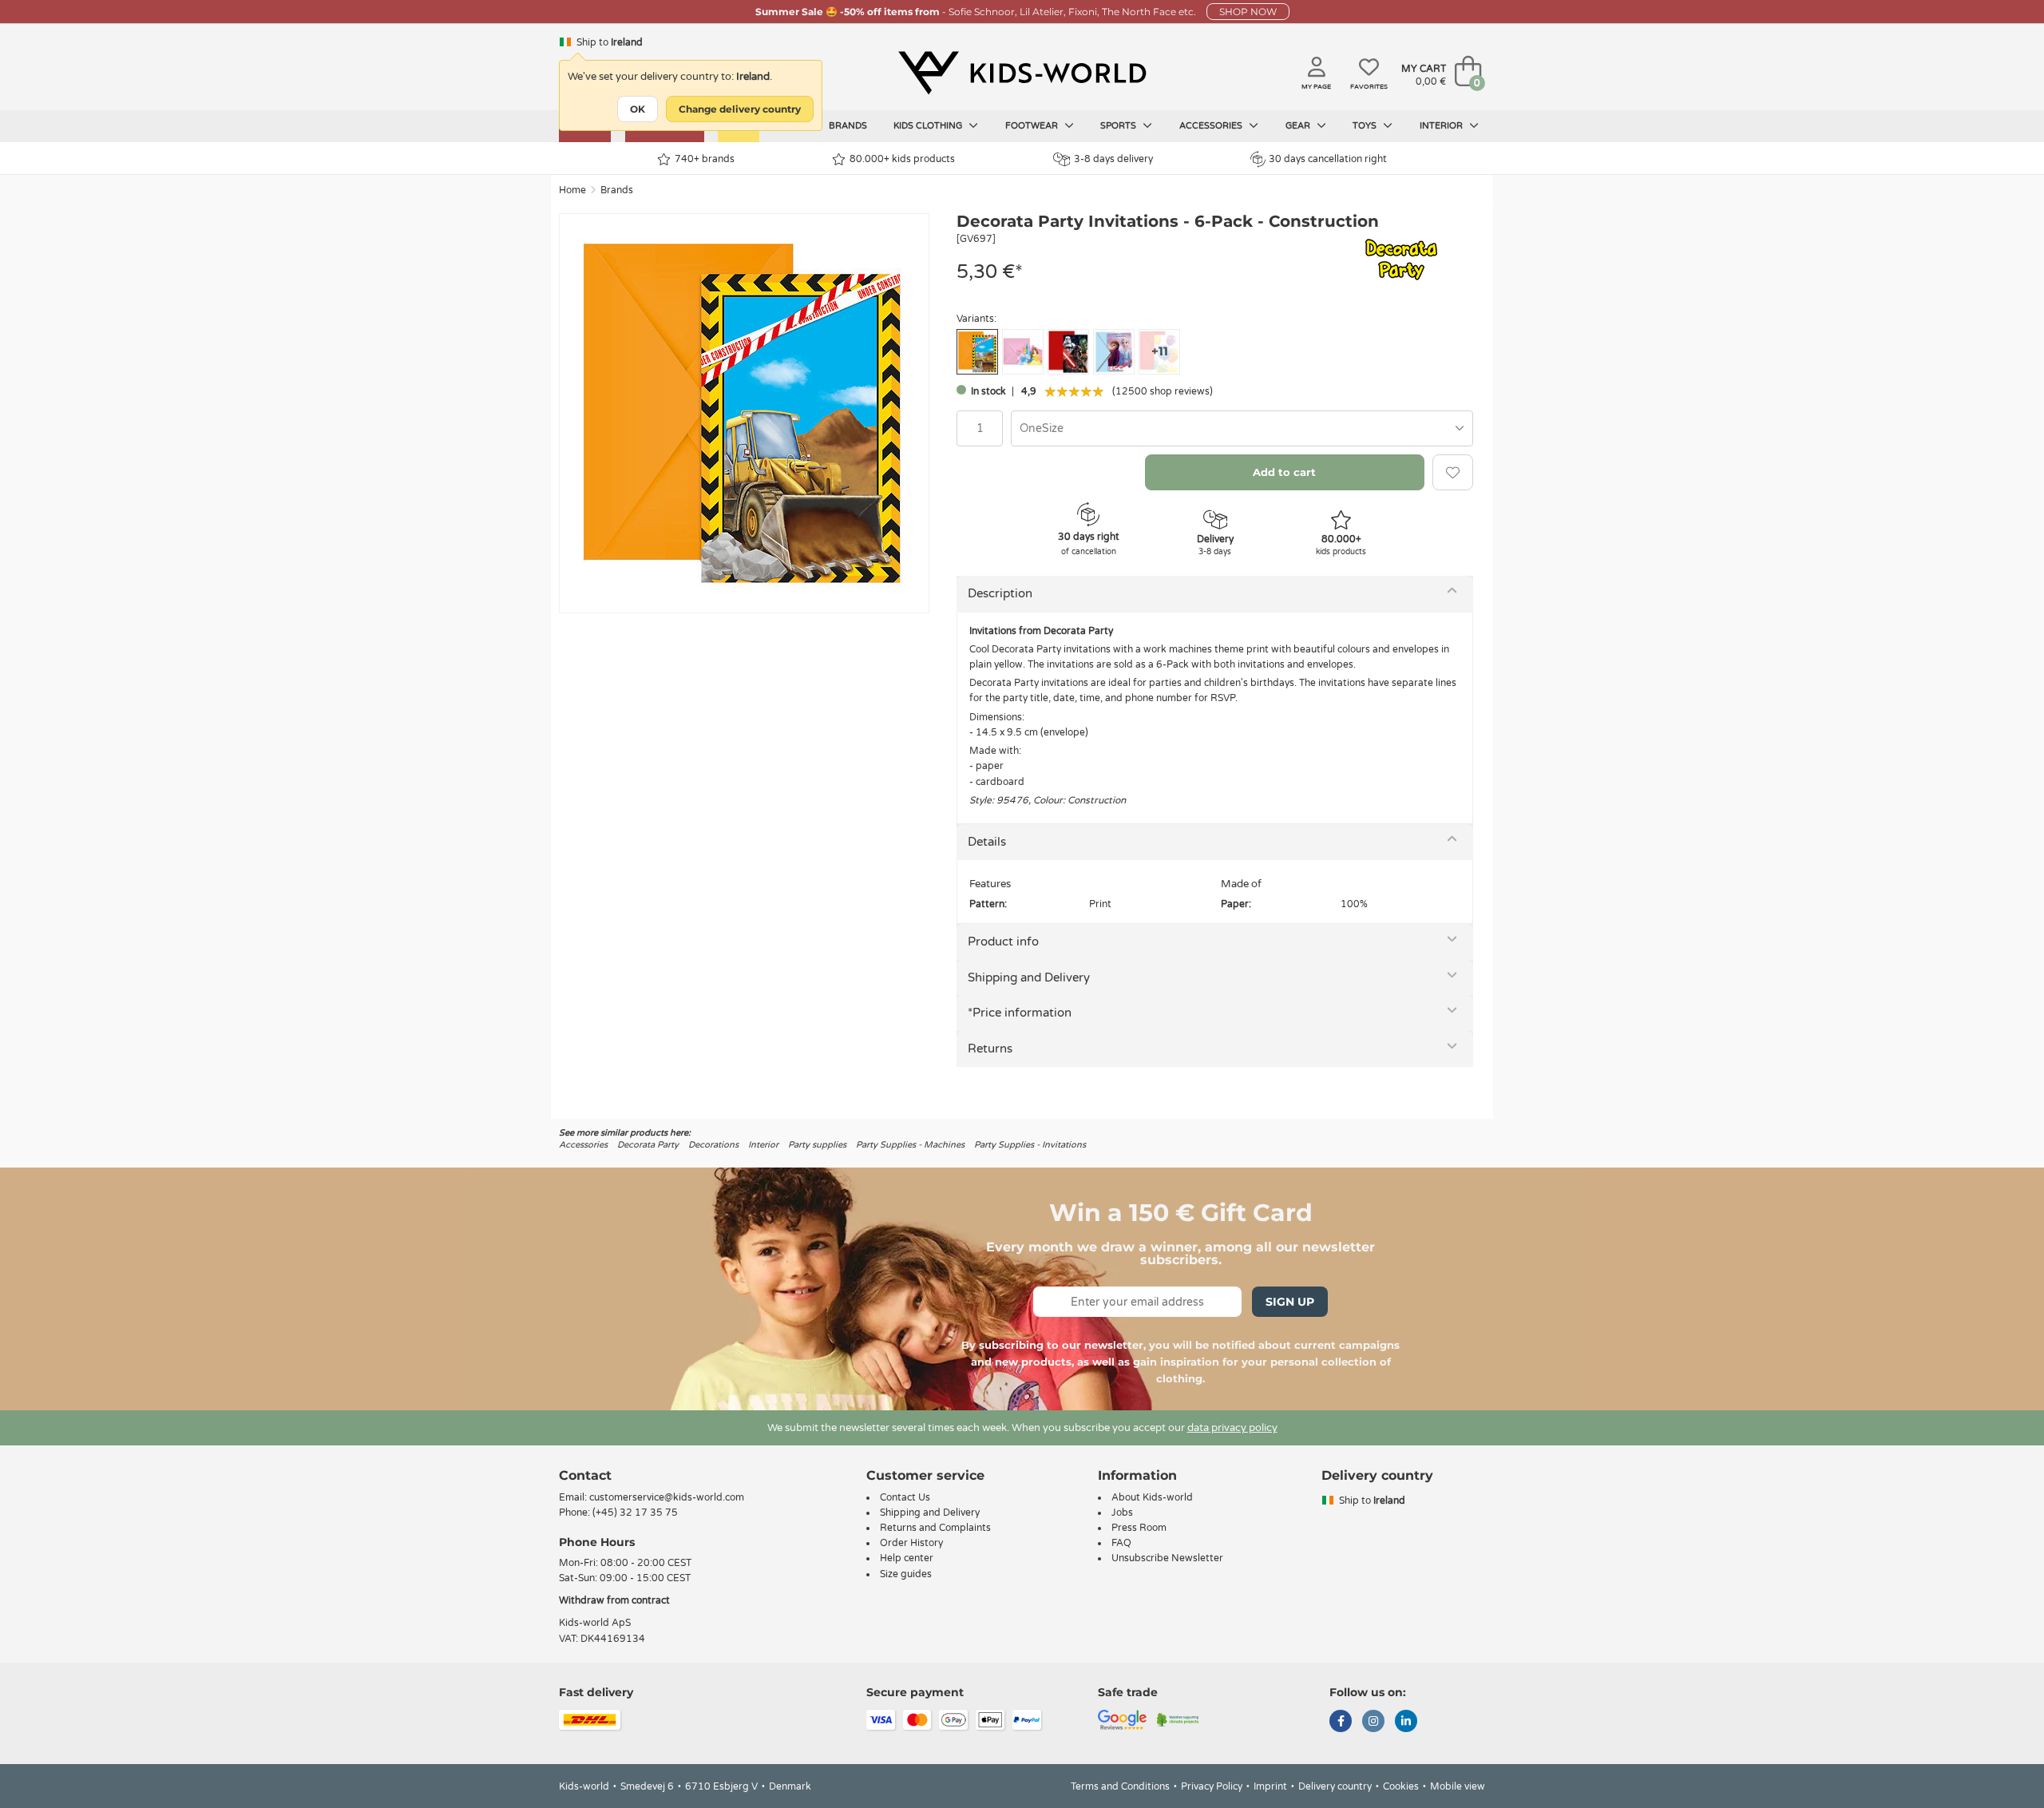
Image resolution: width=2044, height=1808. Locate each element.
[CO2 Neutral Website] (1178, 1719)
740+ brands (705, 159)
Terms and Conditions (1120, 1786)
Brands (848, 126)
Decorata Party (648, 1145)
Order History (911, 1543)
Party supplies (817, 1145)
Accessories (1212, 126)
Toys (1366, 126)
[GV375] (1114, 352)
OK (638, 109)
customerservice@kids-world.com (667, 1497)
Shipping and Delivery (1029, 977)
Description (1000, 593)
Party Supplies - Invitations (1030, 1145)
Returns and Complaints (935, 1528)
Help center (907, 1558)
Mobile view (1458, 1786)
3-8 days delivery (1113, 159)
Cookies (1401, 1786)
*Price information (1020, 1013)
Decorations (713, 1145)
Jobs (1122, 1513)
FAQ (1121, 1543)
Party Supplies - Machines (910, 1145)
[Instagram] (1373, 1723)
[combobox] (1242, 428)
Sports (1119, 126)
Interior (1442, 126)
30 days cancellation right (1328, 159)
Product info (1003, 942)
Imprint (1270, 1786)
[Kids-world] (1022, 73)
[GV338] (1023, 352)
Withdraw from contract (614, 1600)
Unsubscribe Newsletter (1167, 1558)
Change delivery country (740, 109)
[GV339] (1068, 352)
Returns (990, 1049)
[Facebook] (1341, 1723)
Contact (585, 1475)
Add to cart (1284, 472)
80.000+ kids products (902, 159)
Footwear (1033, 126)
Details (987, 842)
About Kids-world (1152, 1497)
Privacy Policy (1212, 1786)
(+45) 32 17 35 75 (635, 1513)
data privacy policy (1232, 1428)
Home (572, 190)
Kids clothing (929, 126)
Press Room (1139, 1528)
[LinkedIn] (1406, 1723)
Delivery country (1335, 1786)
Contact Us (905, 1497)
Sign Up (1290, 1302)
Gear (1299, 126)
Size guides (906, 1574)
